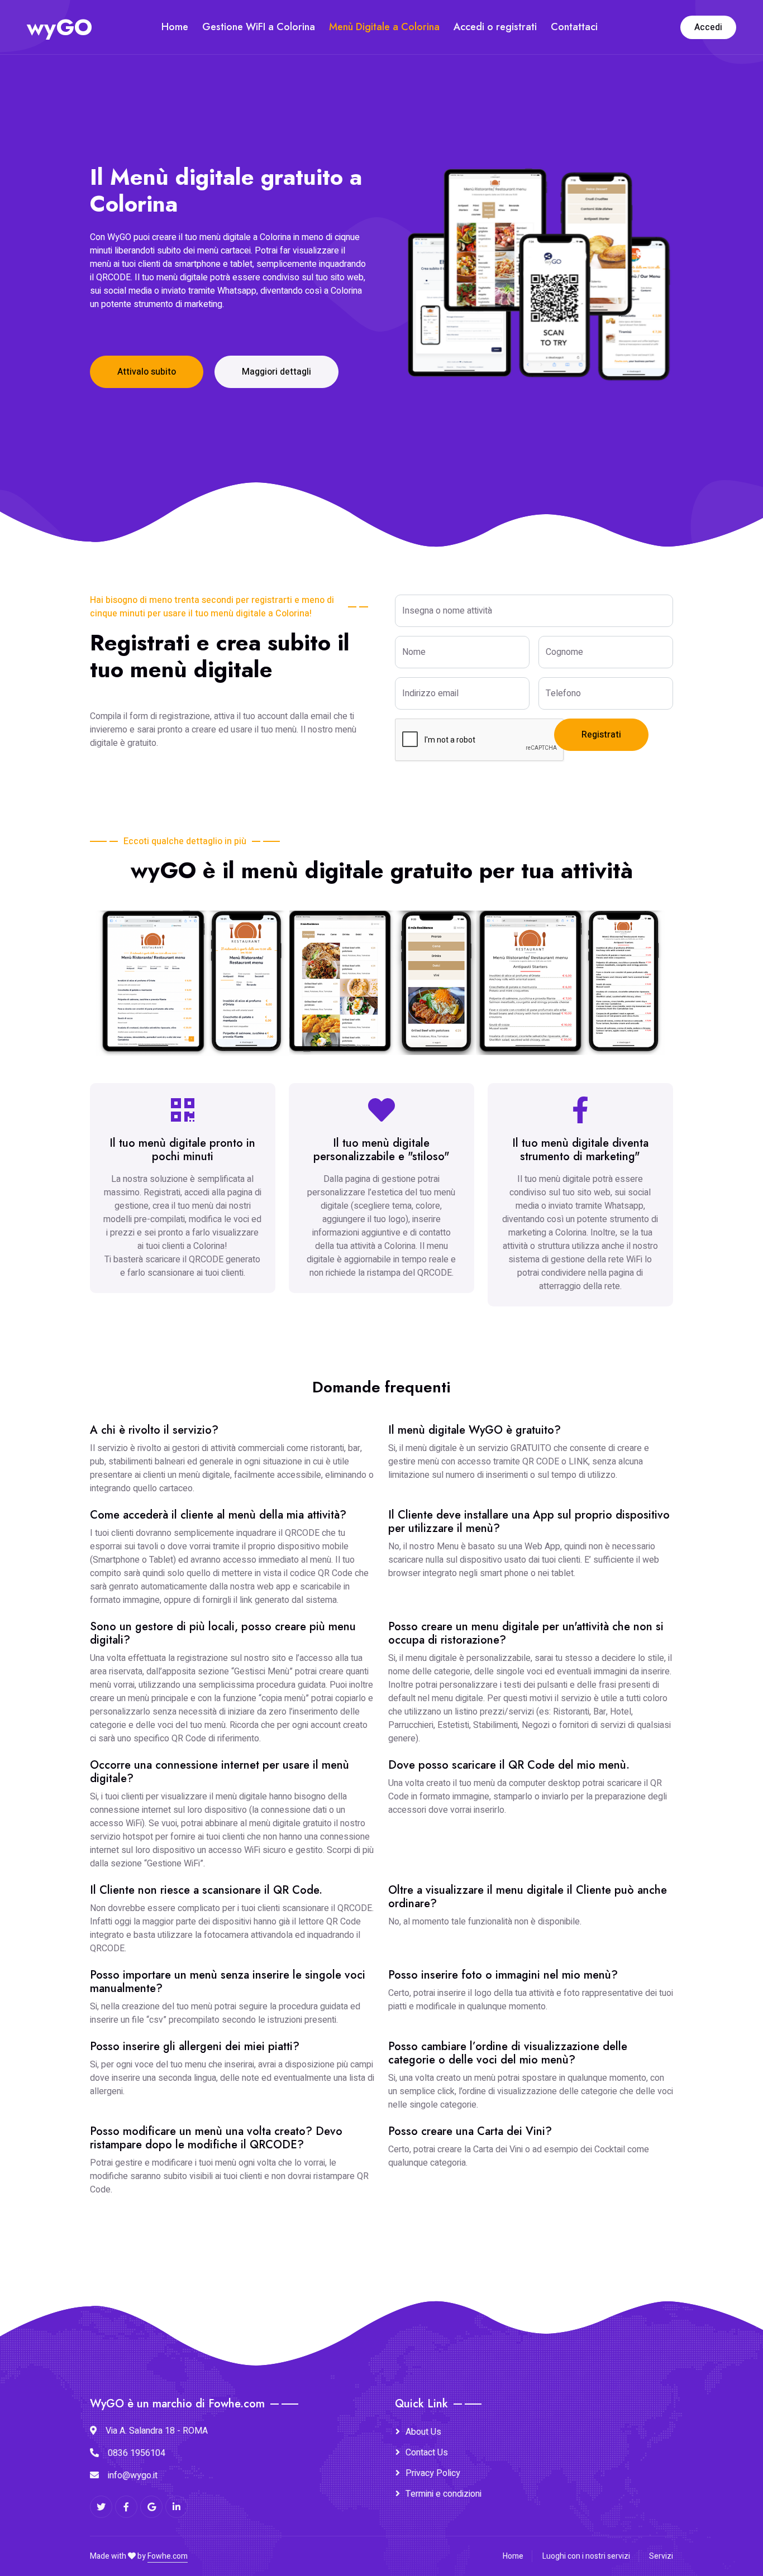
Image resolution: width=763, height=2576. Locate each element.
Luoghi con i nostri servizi (586, 2556)
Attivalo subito (147, 372)
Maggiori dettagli (276, 372)
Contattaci (574, 27)
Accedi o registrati (495, 27)
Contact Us (427, 2453)
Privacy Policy (433, 2473)
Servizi (661, 2556)
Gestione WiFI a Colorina (259, 27)
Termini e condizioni (444, 2494)
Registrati (601, 735)
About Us (423, 2432)
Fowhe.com (168, 2556)
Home (175, 27)
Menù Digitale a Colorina (384, 27)
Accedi (708, 27)
